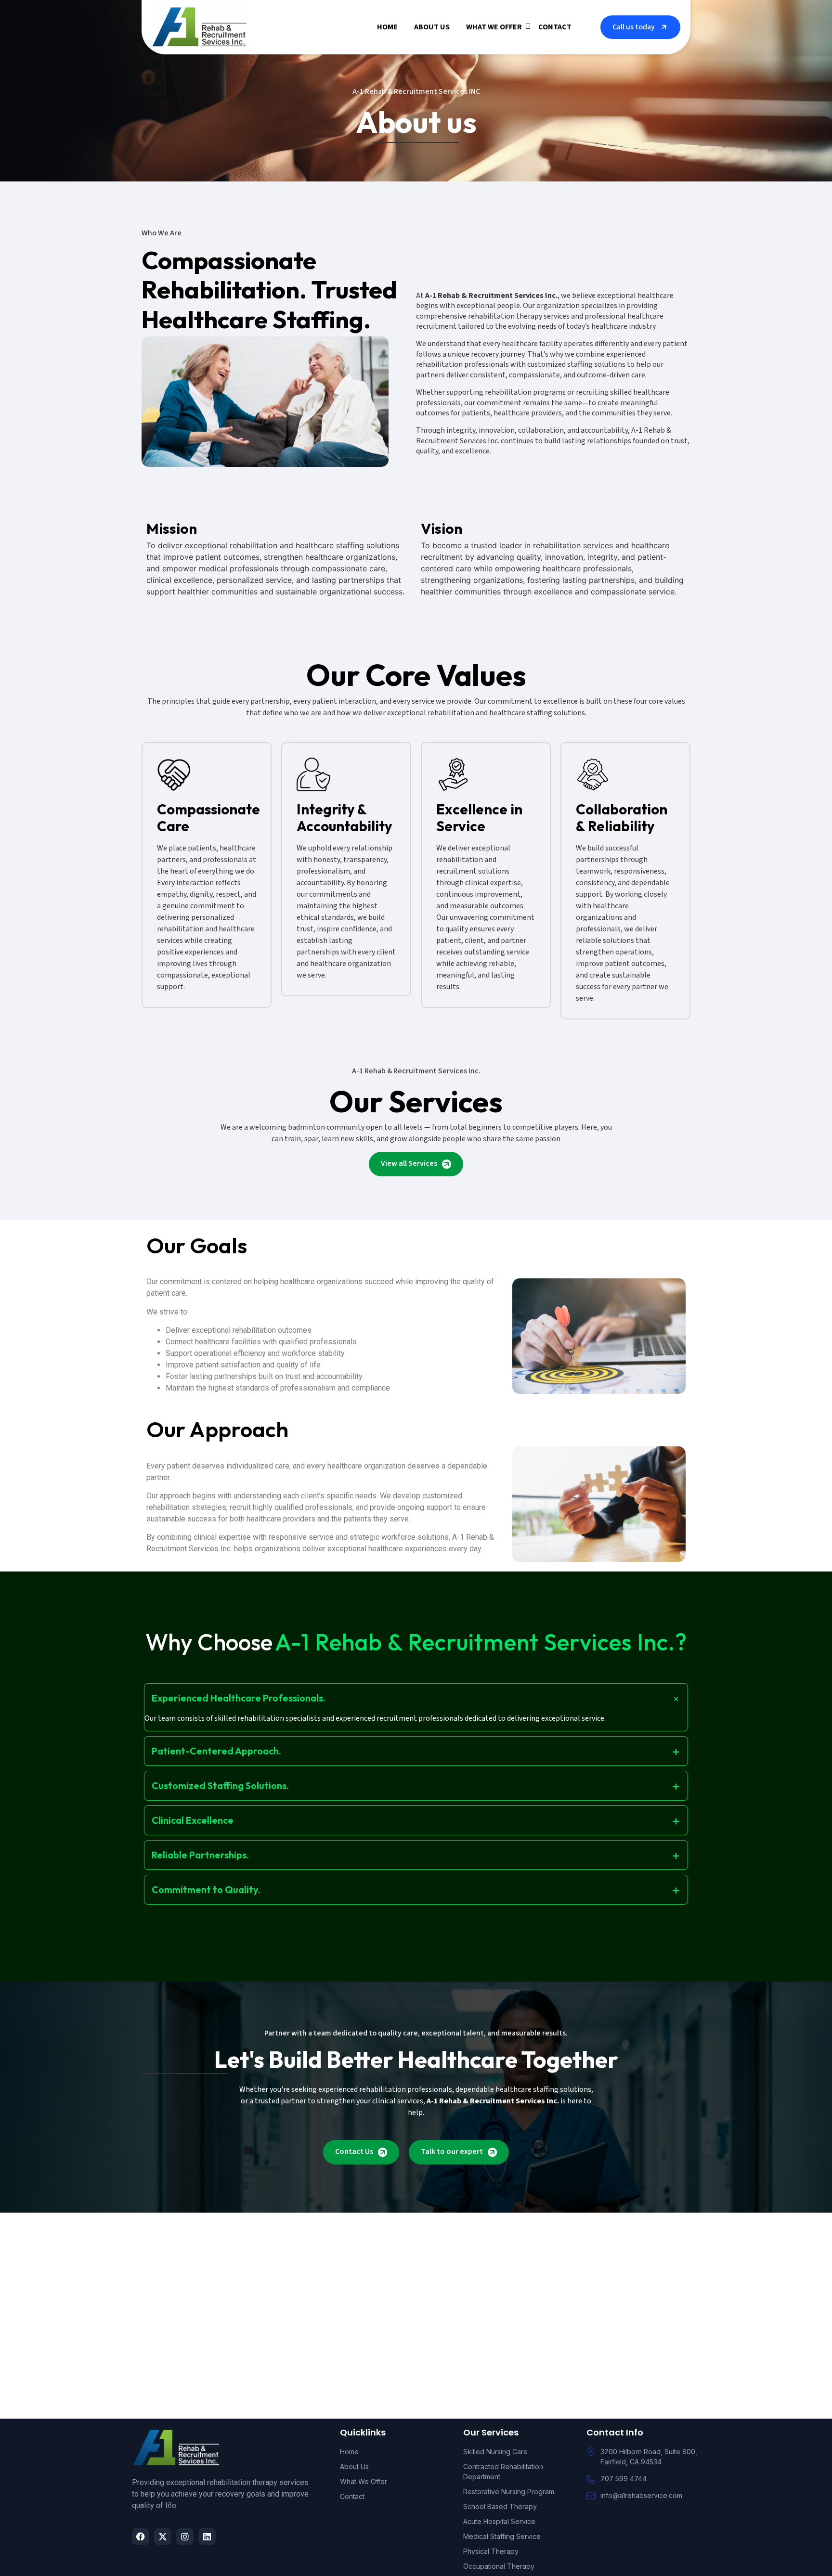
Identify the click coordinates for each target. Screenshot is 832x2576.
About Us (432, 27)
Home (387, 27)
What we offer (494, 27)
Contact (555, 27)
